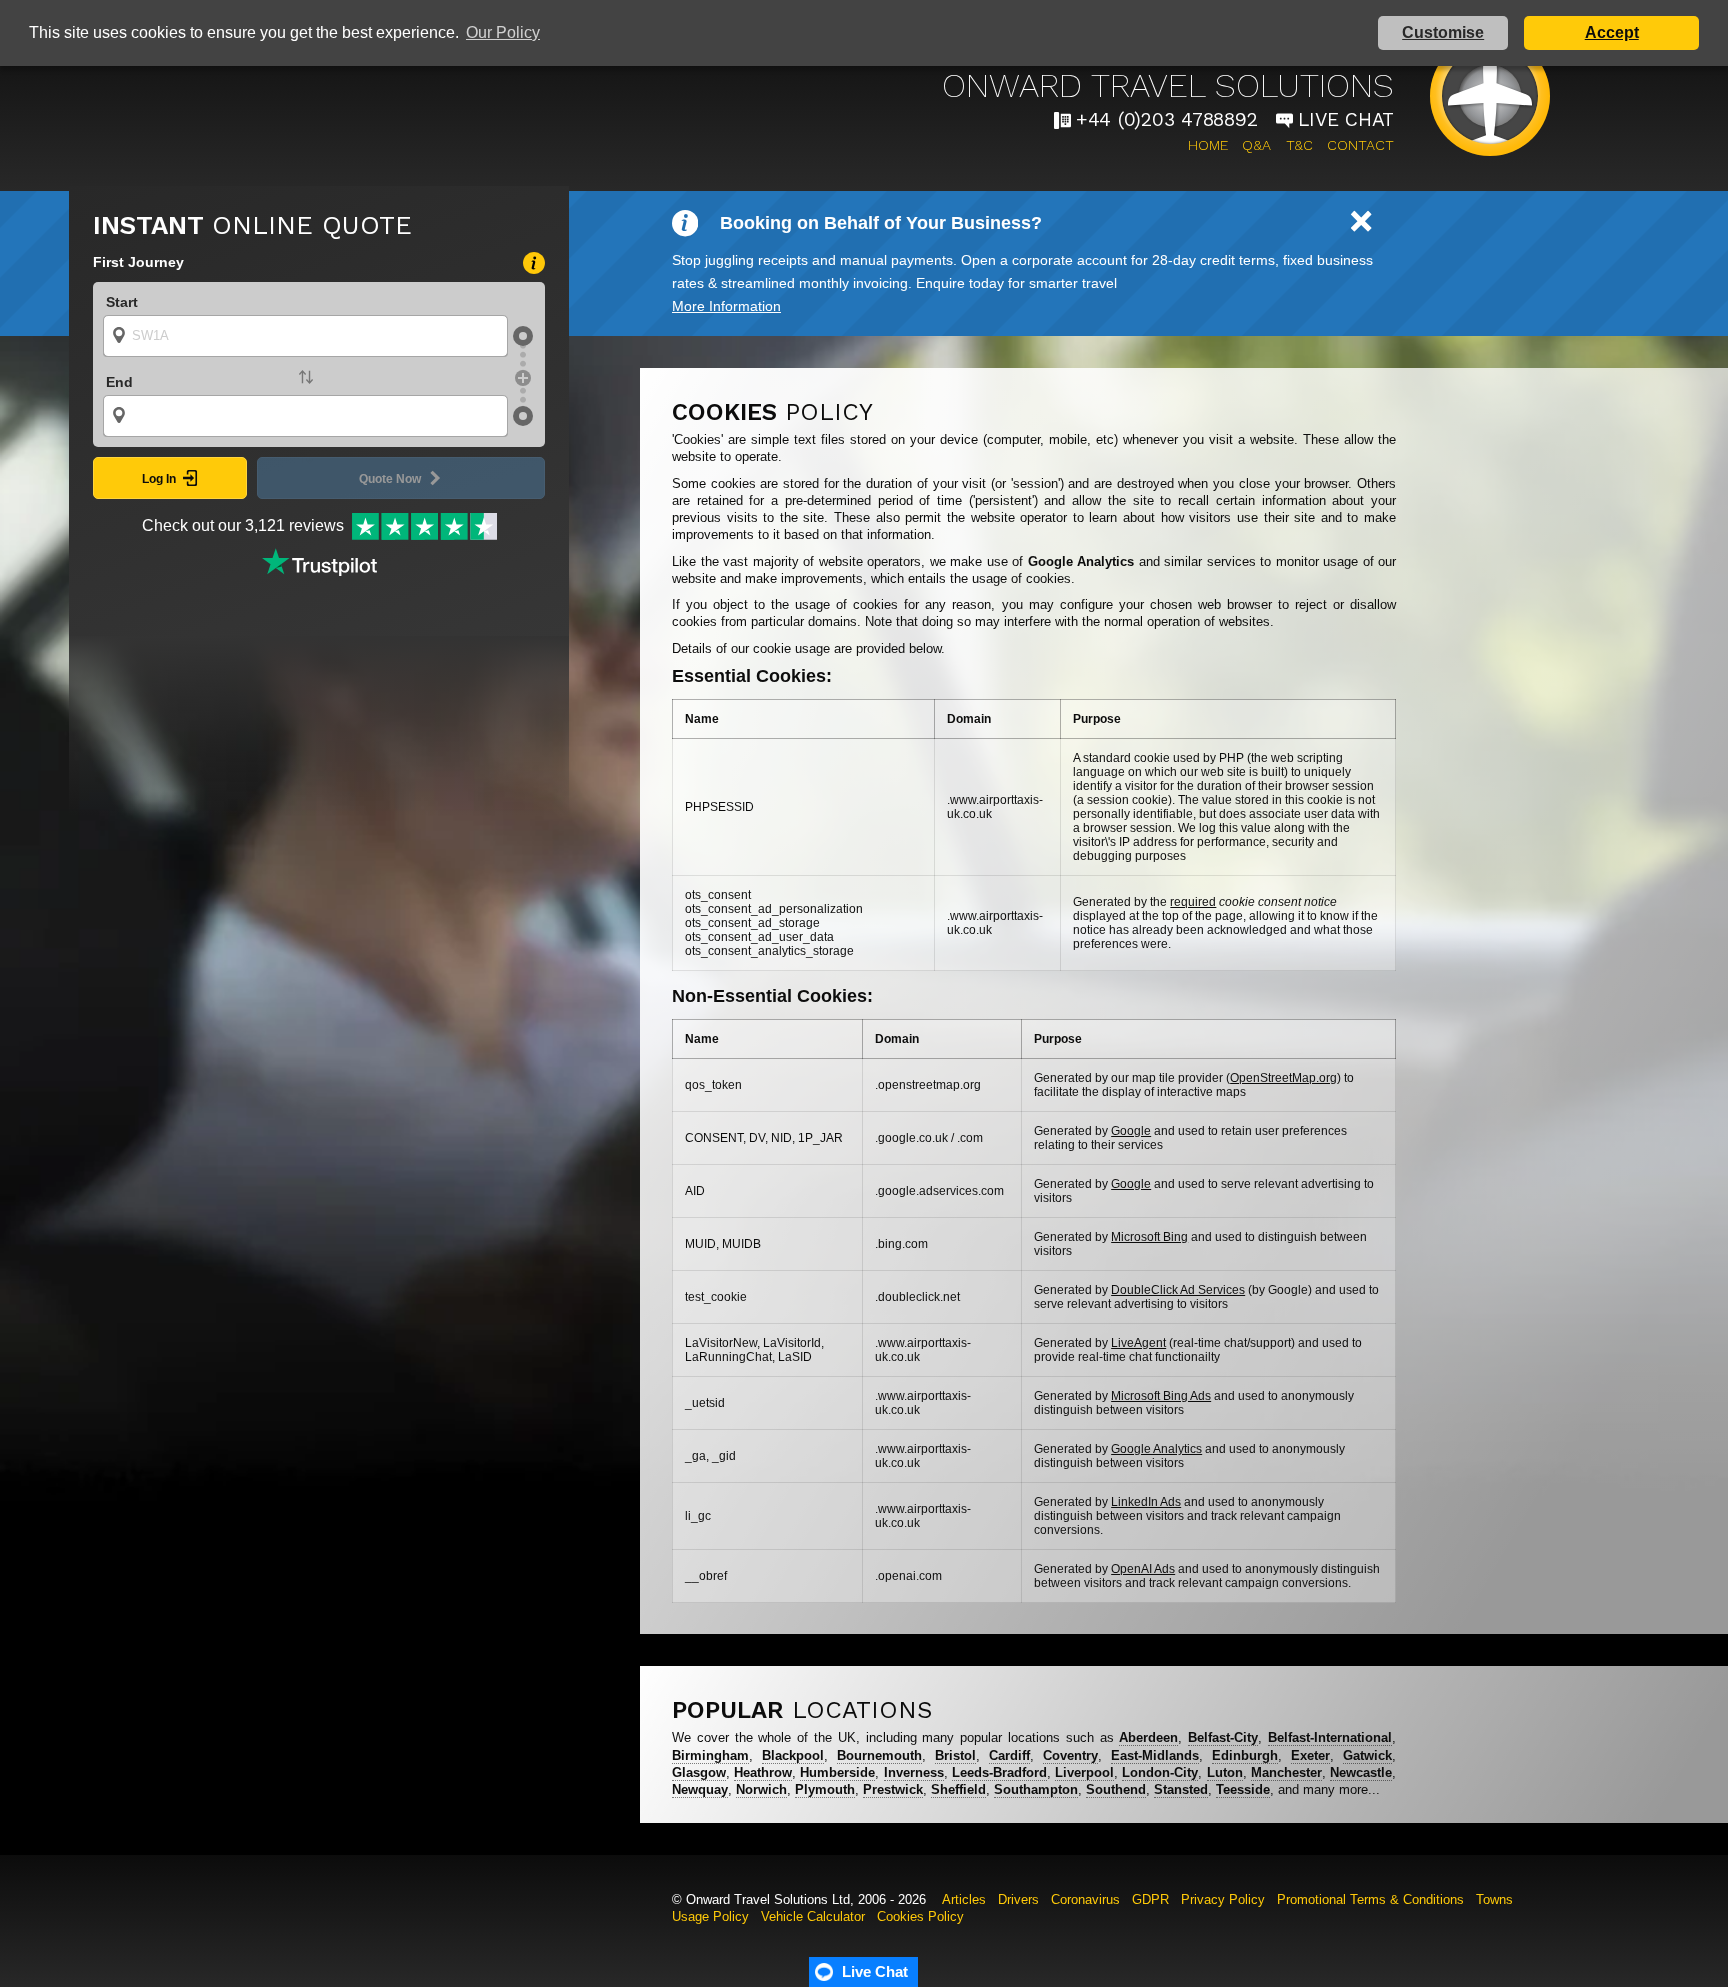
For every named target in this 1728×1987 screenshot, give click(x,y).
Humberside (837, 1772)
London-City (1160, 1772)
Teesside (1243, 1789)
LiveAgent (1138, 1343)
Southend (1116, 1789)
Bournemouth (879, 1755)
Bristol (955, 1755)
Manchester (1286, 1772)
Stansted (1181, 1789)
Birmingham (710, 1755)
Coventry (1070, 1755)
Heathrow (763, 1772)
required (1193, 902)
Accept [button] (1612, 32)
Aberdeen (1148, 1737)
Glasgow (699, 1772)
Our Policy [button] (503, 32)
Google (1131, 1131)
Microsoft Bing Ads (1161, 1396)
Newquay (700, 1789)
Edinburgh (1245, 1755)
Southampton (1036, 1789)
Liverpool (1084, 1772)
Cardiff (1009, 1755)
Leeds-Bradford (999, 1772)
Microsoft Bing (1149, 1237)
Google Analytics (1156, 1449)
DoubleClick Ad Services (1178, 1290)
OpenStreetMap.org (1283, 1078)
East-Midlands (1155, 1755)
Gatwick (1367, 1755)
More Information (726, 306)
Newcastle (1361, 1772)
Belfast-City (1223, 1737)
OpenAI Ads (1143, 1569)
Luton (1225, 1772)
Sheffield (958, 1789)
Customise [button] (1443, 32)
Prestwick (893, 1789)
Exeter (1310, 1755)
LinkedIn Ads (1146, 1502)
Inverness (914, 1772)
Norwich (761, 1789)
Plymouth (825, 1789)
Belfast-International (1330, 1737)
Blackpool (793, 1755)
